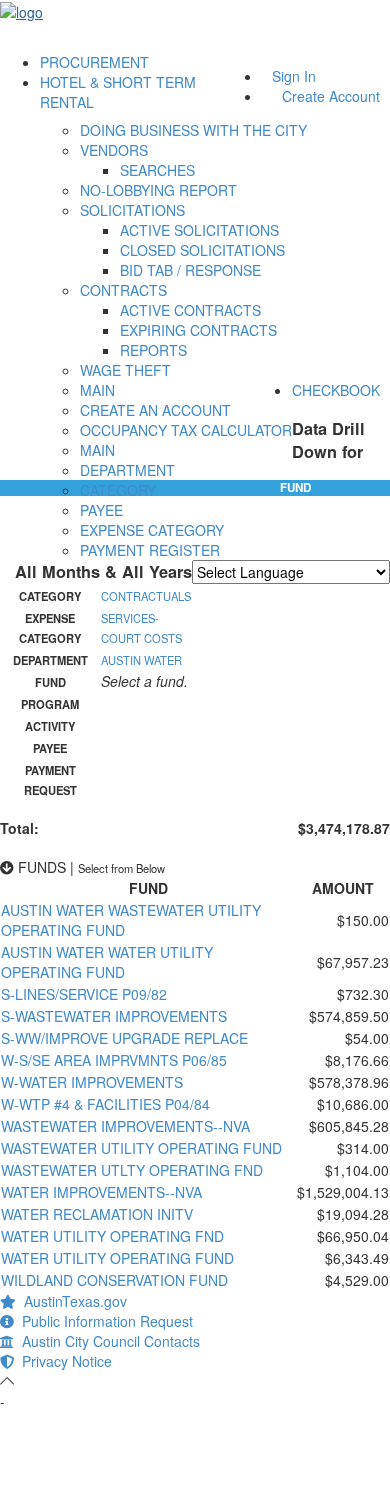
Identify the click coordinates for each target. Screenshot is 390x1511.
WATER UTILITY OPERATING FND (112, 1236)
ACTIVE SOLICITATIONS (199, 230)
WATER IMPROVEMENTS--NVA (101, 1192)
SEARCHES (157, 170)
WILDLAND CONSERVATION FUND (114, 1280)
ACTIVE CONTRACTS (190, 310)
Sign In (294, 76)
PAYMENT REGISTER (150, 550)
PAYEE (101, 510)
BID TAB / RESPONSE (190, 270)
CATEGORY (118, 490)
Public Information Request (103, 1321)
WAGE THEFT (125, 370)
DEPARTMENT (127, 470)
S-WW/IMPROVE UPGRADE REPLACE (124, 1038)
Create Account (331, 96)
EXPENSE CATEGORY (152, 530)
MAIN (97, 390)
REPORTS (153, 350)
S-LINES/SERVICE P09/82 (84, 994)
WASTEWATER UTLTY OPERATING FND (132, 1170)
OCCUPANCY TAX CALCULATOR (186, 430)
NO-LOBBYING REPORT (158, 190)
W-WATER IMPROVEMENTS (92, 1082)
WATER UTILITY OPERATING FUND (117, 1258)
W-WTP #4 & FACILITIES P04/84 (105, 1104)
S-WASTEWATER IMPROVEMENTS (114, 1016)
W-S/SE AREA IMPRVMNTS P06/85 (114, 1060)
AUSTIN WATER (141, 660)
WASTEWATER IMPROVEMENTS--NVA (125, 1126)
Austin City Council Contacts (107, 1341)
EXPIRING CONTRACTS (198, 330)
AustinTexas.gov (71, 1301)
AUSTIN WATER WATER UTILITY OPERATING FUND (107, 962)
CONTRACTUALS (146, 596)
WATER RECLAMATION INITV (97, 1214)
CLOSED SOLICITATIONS (202, 250)
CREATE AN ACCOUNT (155, 410)
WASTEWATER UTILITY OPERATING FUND (141, 1148)
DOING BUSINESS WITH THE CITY (193, 130)
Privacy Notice (63, 1361)
